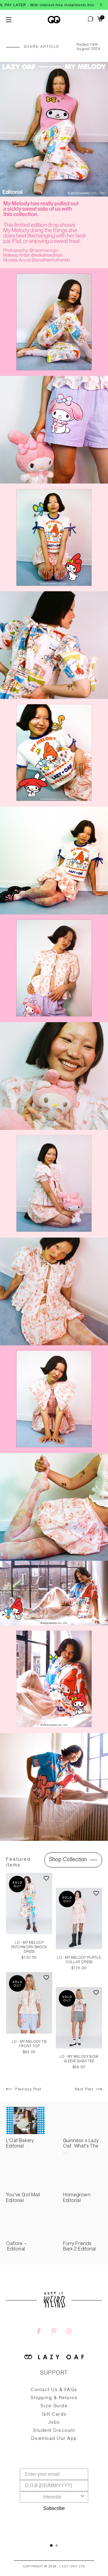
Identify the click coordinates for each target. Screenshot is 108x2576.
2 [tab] (57, 2545)
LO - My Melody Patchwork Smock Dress (29, 1947)
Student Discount (54, 2431)
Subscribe (54, 2508)
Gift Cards (54, 2415)
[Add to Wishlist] (46, 1879)
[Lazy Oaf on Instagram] (69, 2332)
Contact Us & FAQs (54, 2390)
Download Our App (54, 2439)
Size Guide (54, 2406)
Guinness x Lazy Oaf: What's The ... (81, 2147)
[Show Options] (82, 2497)
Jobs (54, 2423)
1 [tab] (51, 2545)
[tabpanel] (54, 2428)
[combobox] (52, 2497)
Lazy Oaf (68, 2567)
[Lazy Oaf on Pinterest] (54, 2332)
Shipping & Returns (54, 2398)
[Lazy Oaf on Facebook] (39, 2332)
